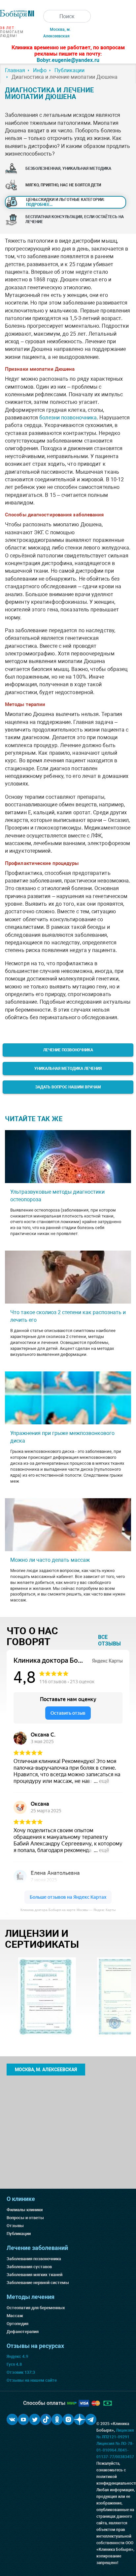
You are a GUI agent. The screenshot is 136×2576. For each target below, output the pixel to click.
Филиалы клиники (25, 2210)
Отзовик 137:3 (21, 2372)
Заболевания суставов (29, 2267)
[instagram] (68, 2419)
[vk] (12, 2419)
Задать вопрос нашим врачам (68, 1087)
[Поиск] (50, 16)
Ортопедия (17, 2324)
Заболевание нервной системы (38, 2283)
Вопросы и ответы (25, 2218)
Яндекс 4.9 (17, 2356)
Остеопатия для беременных (36, 2308)
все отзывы (109, 1640)
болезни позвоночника (68, 418)
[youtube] (23, 2419)
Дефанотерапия (23, 2332)
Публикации (19, 2234)
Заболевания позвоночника (34, 2259)
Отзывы (15, 2226)
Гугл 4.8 (14, 2364)
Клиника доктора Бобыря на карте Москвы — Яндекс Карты (68, 1910)
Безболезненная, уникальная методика (68, 168)
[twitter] (35, 2419)
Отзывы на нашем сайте (32, 2380)
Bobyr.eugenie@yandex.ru (68, 60)
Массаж (15, 2316)
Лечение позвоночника (68, 1050)
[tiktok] (46, 2419)
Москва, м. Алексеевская (46, 2070)
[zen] (80, 2419)
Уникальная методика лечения (68, 1069)
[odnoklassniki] (57, 2419)
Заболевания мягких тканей (34, 2275)
